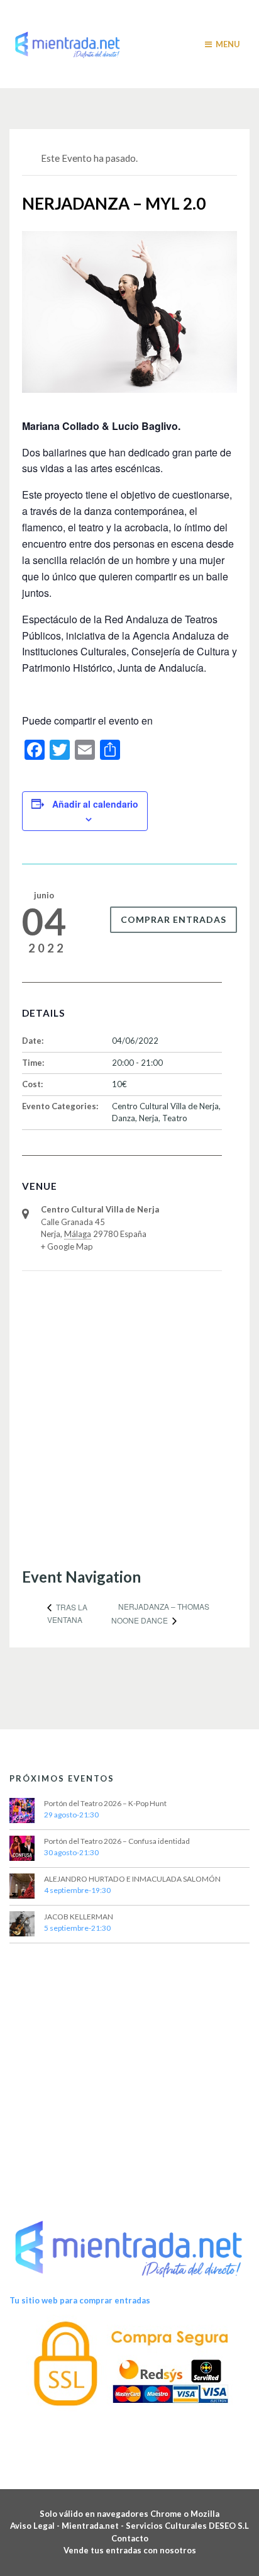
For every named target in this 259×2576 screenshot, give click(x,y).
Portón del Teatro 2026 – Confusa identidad (117, 1841)
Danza (124, 1118)
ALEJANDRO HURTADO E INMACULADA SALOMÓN (132, 1879)
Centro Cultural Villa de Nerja (165, 1106)
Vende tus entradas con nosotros (130, 2550)
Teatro (175, 1118)
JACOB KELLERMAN (79, 1917)
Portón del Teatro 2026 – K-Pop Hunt (105, 1803)
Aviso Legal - (36, 2526)
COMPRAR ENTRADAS (174, 919)
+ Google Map (67, 1246)
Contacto (130, 2538)
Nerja (149, 1118)
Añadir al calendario (95, 804)
